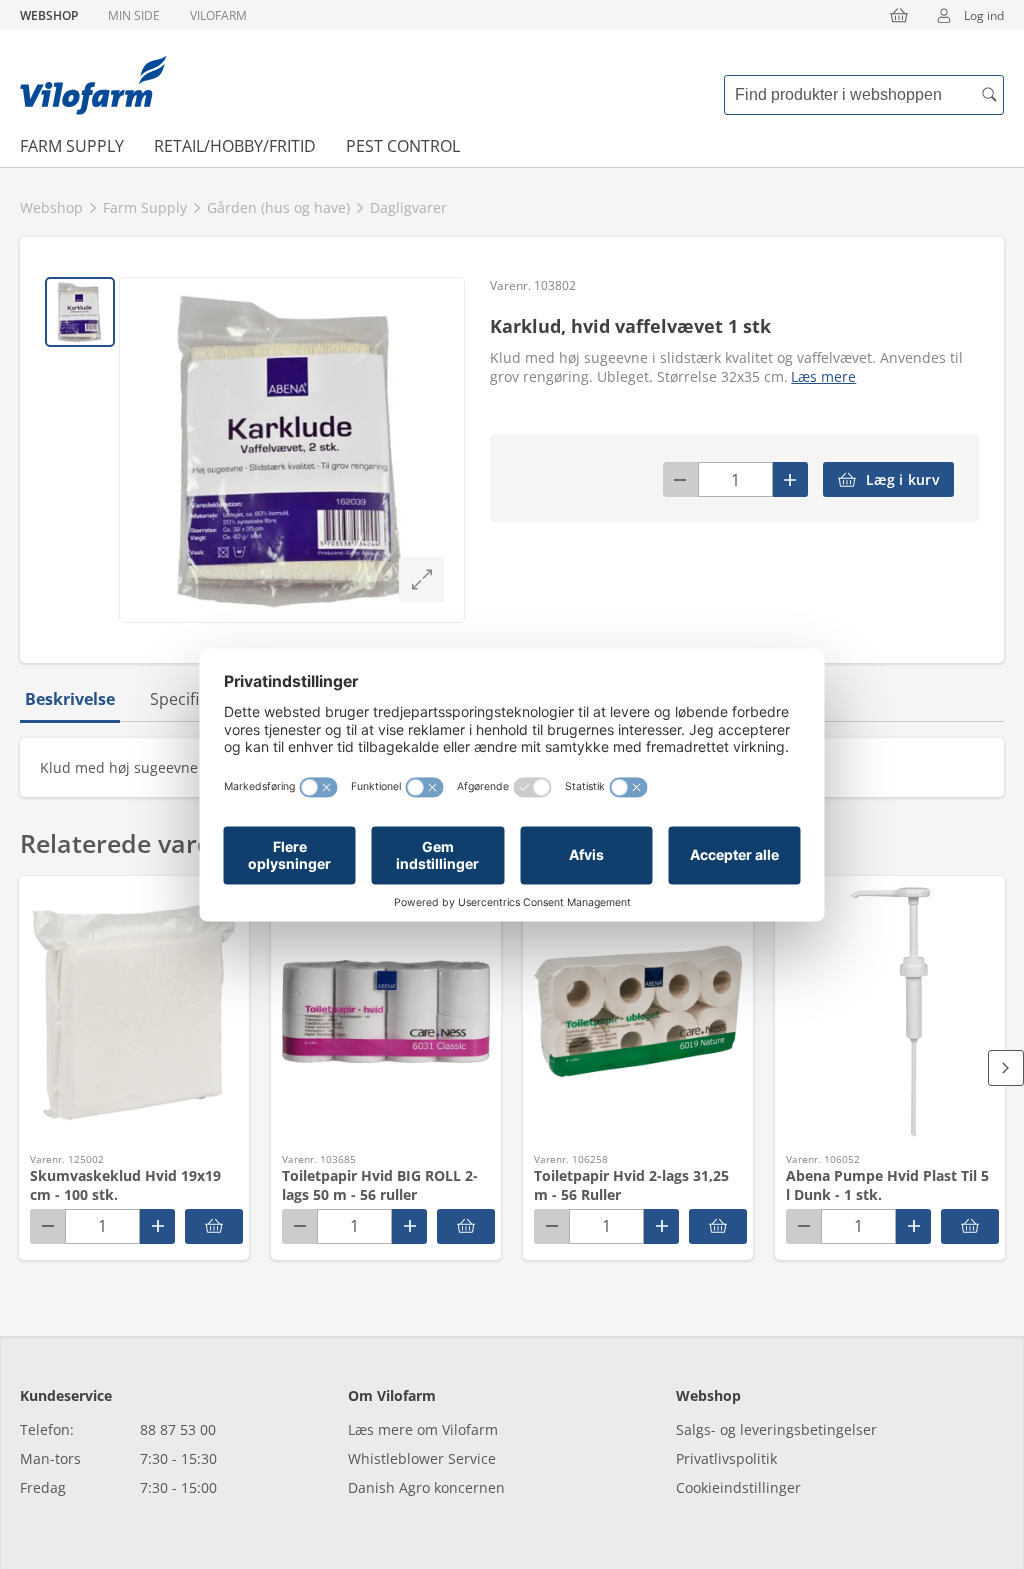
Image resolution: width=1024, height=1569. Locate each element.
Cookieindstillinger (738, 1487)
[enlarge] (421, 579)
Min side (134, 15)
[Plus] (790, 479)
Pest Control (403, 146)
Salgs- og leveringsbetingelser (776, 1429)
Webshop (49, 15)
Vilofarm (218, 15)
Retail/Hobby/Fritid (235, 146)
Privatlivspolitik (726, 1458)
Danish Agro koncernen (426, 1487)
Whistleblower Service (422, 1458)
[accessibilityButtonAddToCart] (214, 1226)
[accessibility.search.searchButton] (989, 95)
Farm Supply (72, 146)
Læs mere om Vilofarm (423, 1429)
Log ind (984, 15)
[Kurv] (899, 15)
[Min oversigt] (93, 85)
